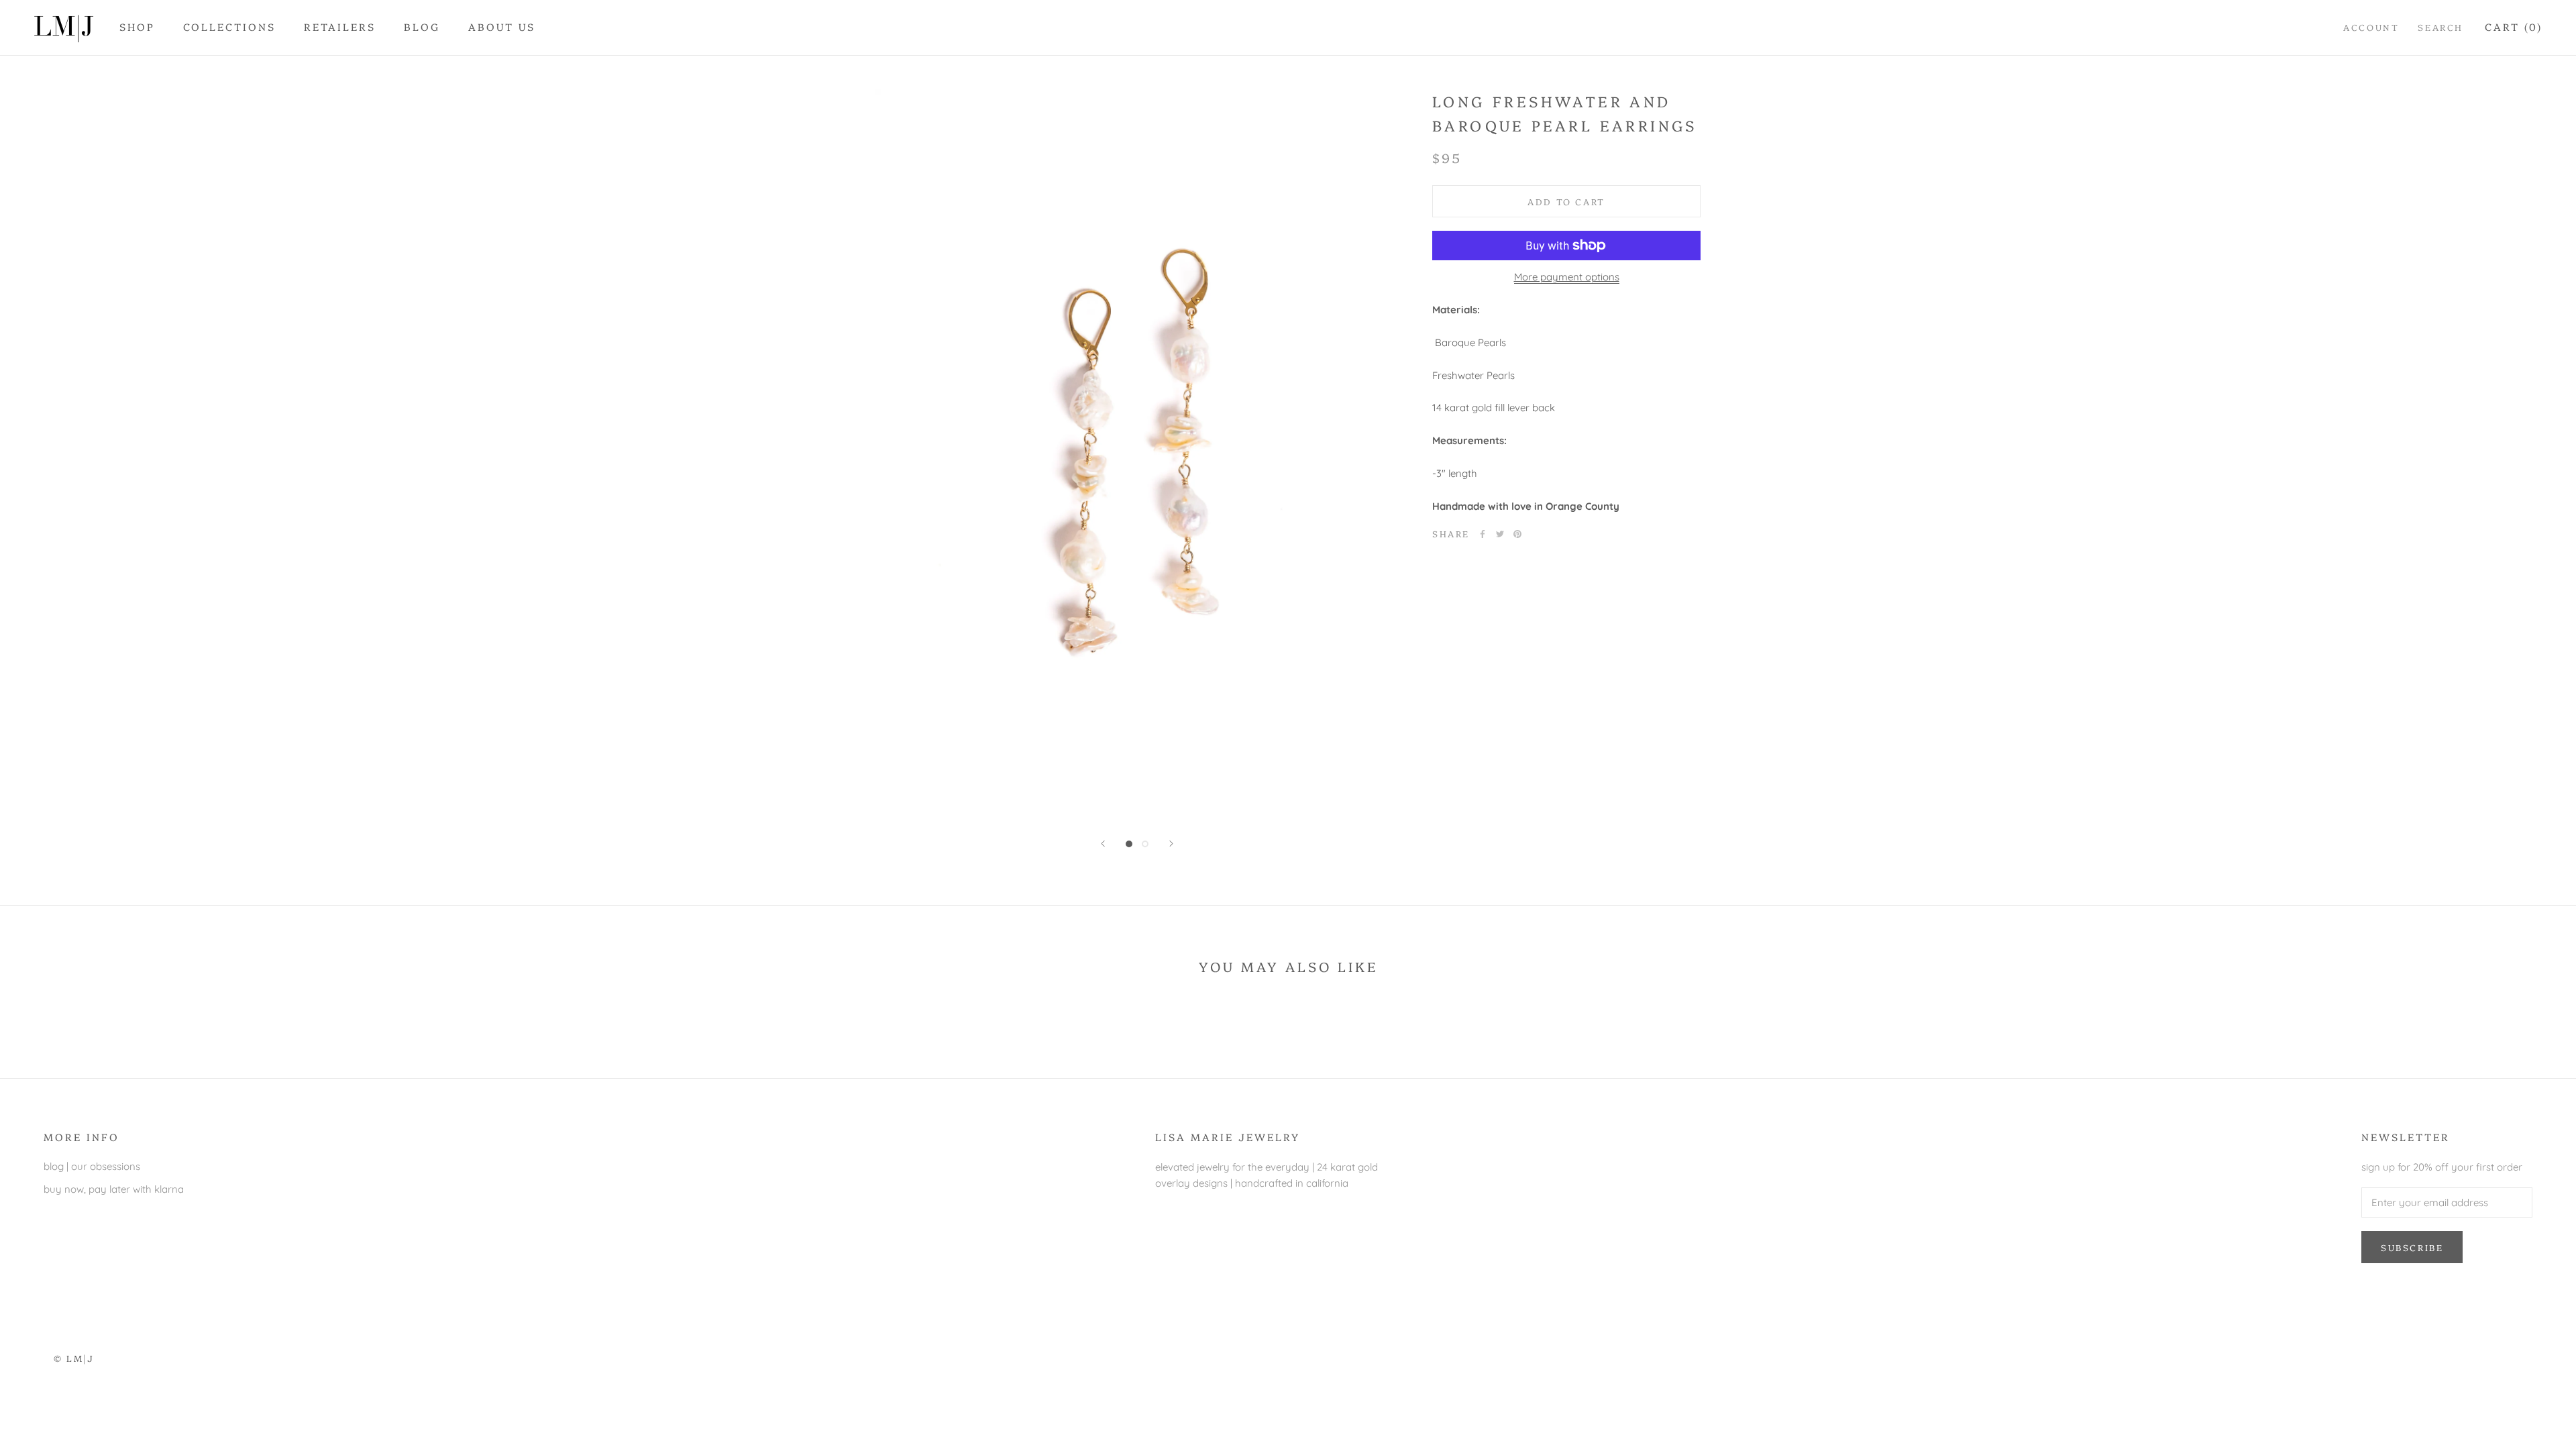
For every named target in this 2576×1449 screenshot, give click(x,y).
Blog (422, 26)
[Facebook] (1483, 534)
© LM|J (74, 1358)
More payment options (1567, 277)
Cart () (2514, 26)
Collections (229, 26)
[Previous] (1103, 844)
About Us (502, 26)
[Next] (1171, 844)
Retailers (340, 26)
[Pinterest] (1517, 534)
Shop (137, 26)
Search (2440, 27)
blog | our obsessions (92, 1166)
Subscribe (2412, 1247)
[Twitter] (1500, 534)
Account (2371, 27)
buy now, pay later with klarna (114, 1189)
